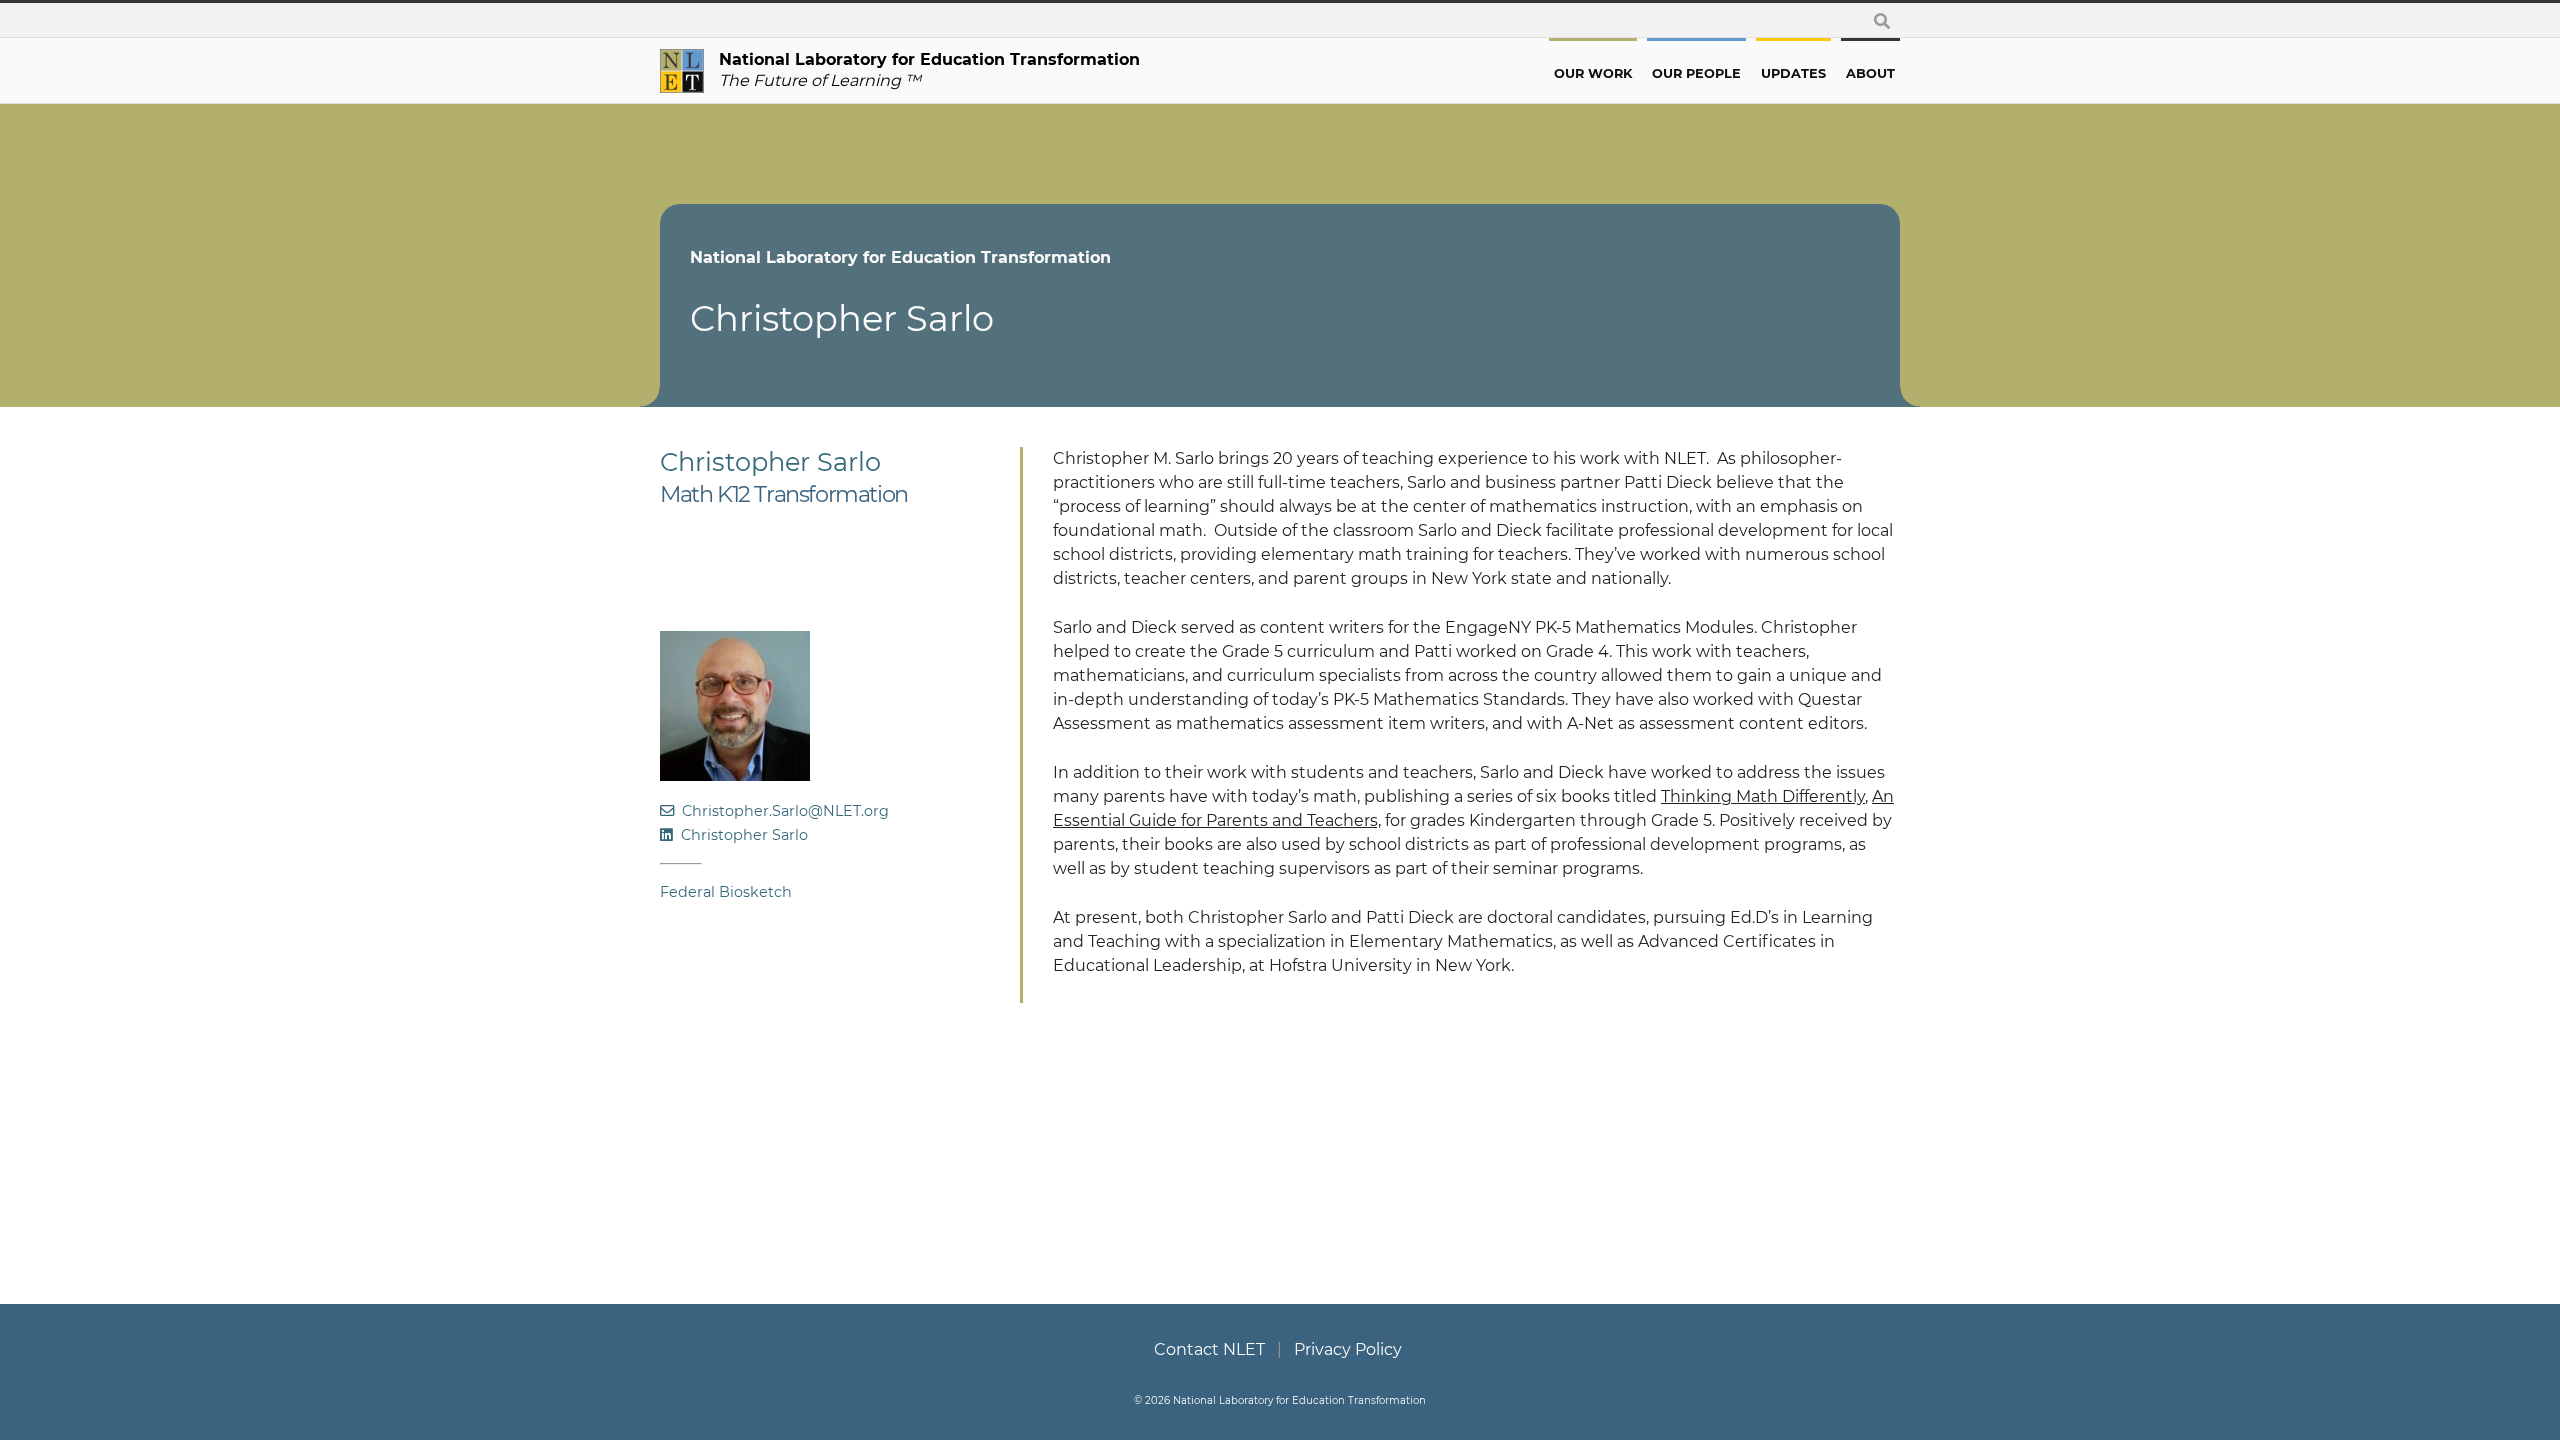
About (1870, 73)
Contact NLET (1209, 1349)
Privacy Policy (1348, 1349)
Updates (1793, 73)
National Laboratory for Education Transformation (900, 257)
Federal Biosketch (726, 892)
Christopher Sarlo (740, 835)
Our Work (1593, 73)
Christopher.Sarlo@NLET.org (781, 811)
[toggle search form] (1882, 20)
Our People (1696, 73)
